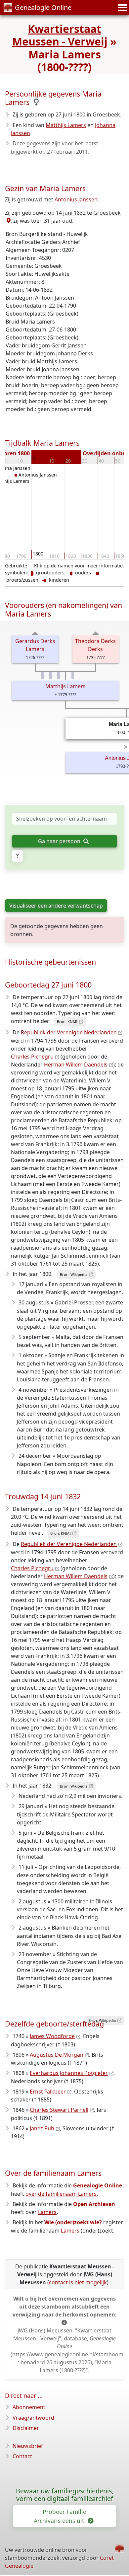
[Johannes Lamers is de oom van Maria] (51, 676)
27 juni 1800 (70, 114)
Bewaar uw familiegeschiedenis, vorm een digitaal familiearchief (65, 2495)
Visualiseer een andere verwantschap (56, 906)
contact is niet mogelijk (78, 2282)
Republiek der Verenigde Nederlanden (69, 1032)
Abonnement (29, 2407)
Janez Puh (42, 2128)
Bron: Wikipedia (74, 1274)
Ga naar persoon (60, 841)
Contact (22, 2456)
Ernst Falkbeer (48, 2092)
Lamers (47, 2212)
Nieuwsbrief (28, 2446)
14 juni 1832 (71, 213)
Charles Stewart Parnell (59, 2110)
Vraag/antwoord (33, 2418)
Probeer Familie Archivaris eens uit (60, 2516)
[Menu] (121, 8)
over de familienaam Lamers (61, 2194)
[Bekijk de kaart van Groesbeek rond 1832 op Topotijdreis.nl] (8, 221)
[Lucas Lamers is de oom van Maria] (59, 676)
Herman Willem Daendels (76, 1065)
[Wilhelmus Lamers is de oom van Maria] (73, 676)
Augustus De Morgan (57, 2055)
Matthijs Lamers (66, 125)
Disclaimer (26, 2428)
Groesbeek (106, 114)
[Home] (119, 2548)
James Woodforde (52, 2036)
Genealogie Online (43, 7)
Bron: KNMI (67, 1022)
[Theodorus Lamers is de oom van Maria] (43, 676)
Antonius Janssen (76, 199)
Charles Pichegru (32, 1057)
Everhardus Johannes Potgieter (69, 2073)
